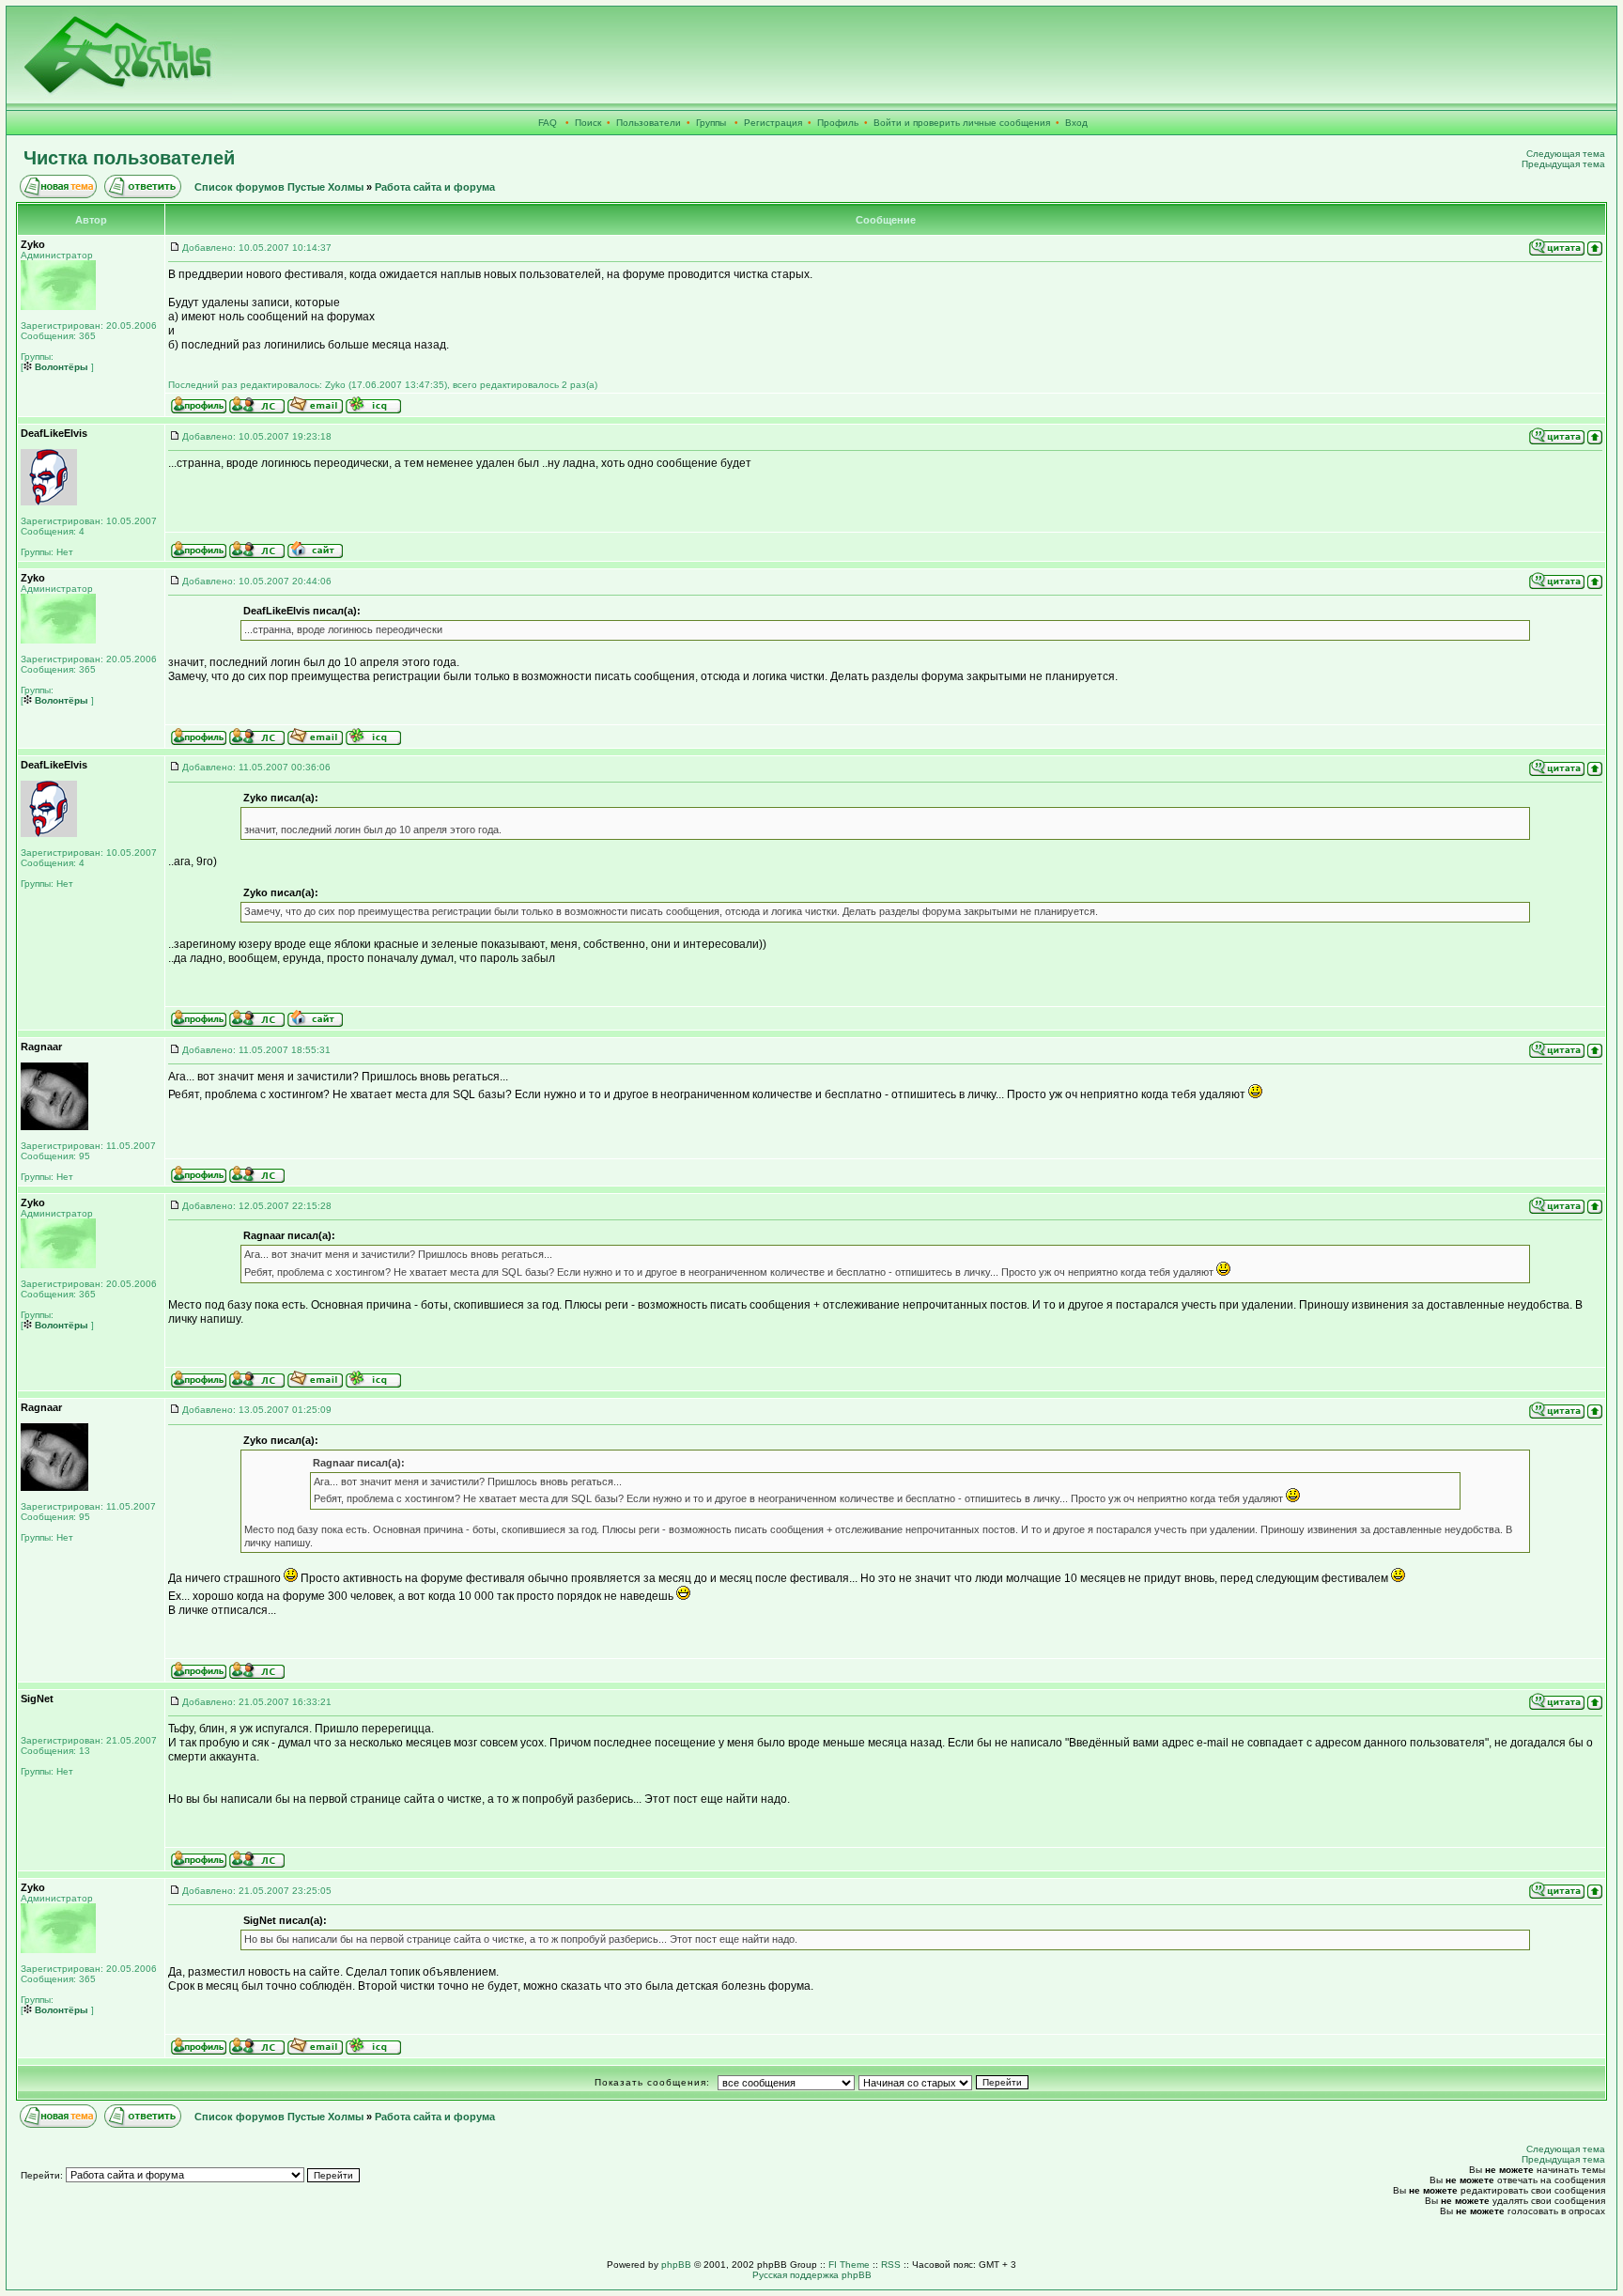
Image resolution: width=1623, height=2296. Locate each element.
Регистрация (773, 123)
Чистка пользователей (129, 158)
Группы (711, 123)
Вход (1076, 123)
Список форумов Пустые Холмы (279, 187)
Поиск (588, 123)
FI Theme (849, 2265)
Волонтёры (60, 367)
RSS (891, 2265)
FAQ (548, 123)
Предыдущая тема (1563, 164)
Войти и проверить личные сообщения (962, 123)
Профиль (838, 123)
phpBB (676, 2265)
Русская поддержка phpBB (812, 2275)
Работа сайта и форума (435, 187)
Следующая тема (1566, 154)
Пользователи (649, 123)
